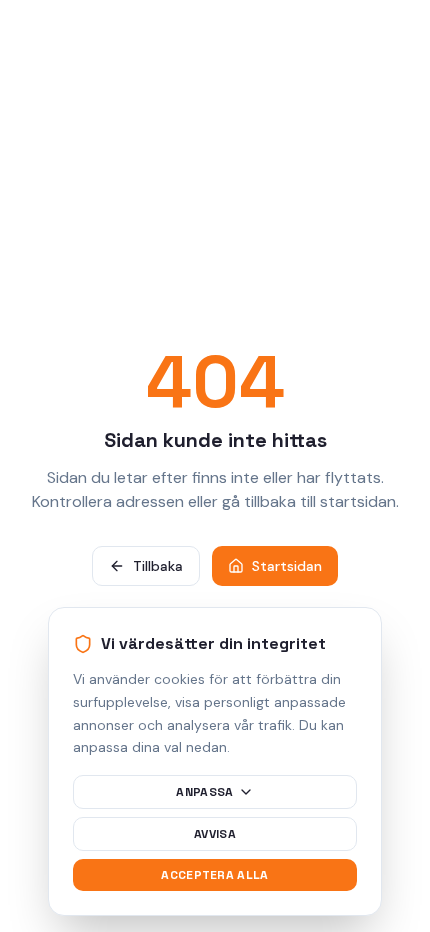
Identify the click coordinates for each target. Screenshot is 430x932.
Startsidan (287, 566)
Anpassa (204, 792)
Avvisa (215, 834)
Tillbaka (158, 566)
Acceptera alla (214, 875)
